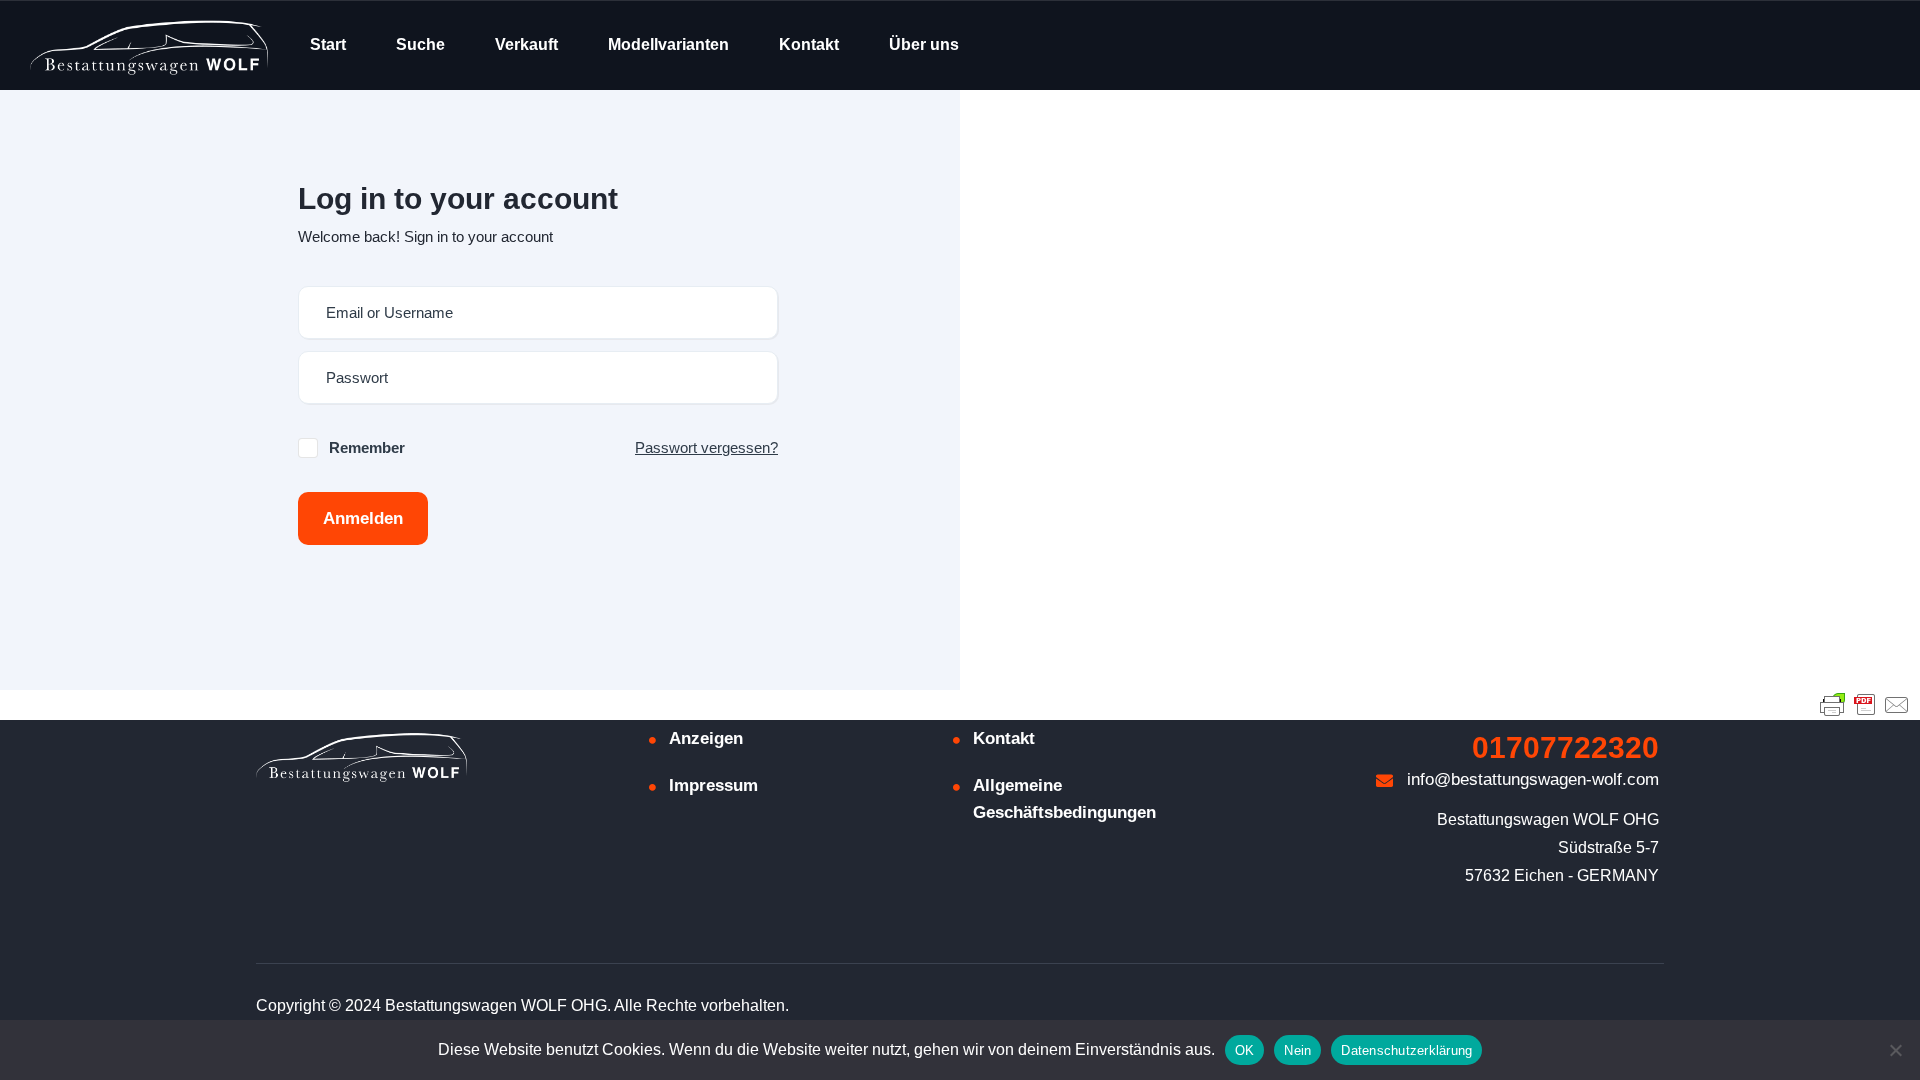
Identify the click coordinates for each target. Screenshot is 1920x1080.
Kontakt (809, 44)
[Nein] (1895, 1050)
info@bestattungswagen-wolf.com (1530, 779)
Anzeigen (706, 738)
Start (328, 44)
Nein (1297, 1050)
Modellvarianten (668, 44)
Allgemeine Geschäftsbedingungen (1064, 799)
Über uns (924, 44)
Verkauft (526, 44)
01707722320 (1565, 747)
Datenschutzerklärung (1406, 1050)
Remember (367, 447)
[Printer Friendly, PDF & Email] (1865, 704)
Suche (420, 44)
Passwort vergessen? (706, 447)
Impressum (713, 785)
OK (1245, 1050)
